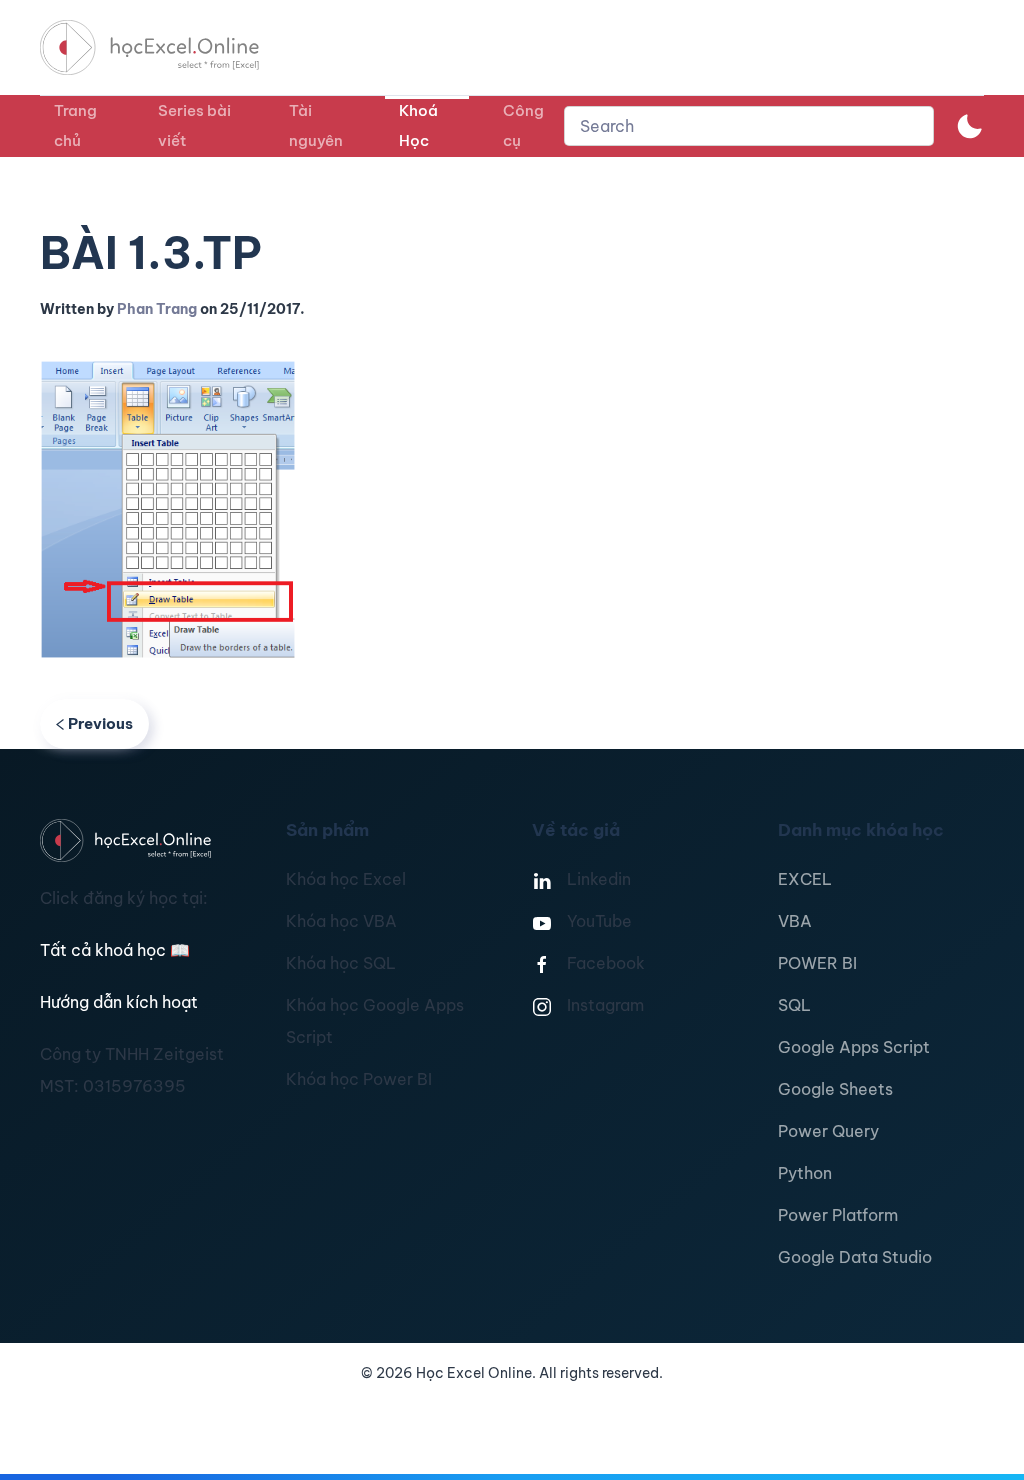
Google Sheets (835, 1089)
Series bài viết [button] (194, 125)
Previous (100, 723)
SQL (794, 1005)
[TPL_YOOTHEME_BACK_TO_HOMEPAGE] (168, 47)
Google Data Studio (855, 1257)
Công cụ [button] (523, 125)
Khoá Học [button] (418, 125)
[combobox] (749, 126)
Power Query (828, 1131)
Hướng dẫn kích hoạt (119, 1002)
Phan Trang (157, 309)
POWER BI (817, 963)
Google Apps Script (854, 1047)
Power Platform (838, 1215)
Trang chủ (75, 125)
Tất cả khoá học (115, 950)
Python (805, 1173)
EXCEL (805, 879)
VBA (795, 921)
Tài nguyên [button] (316, 125)
